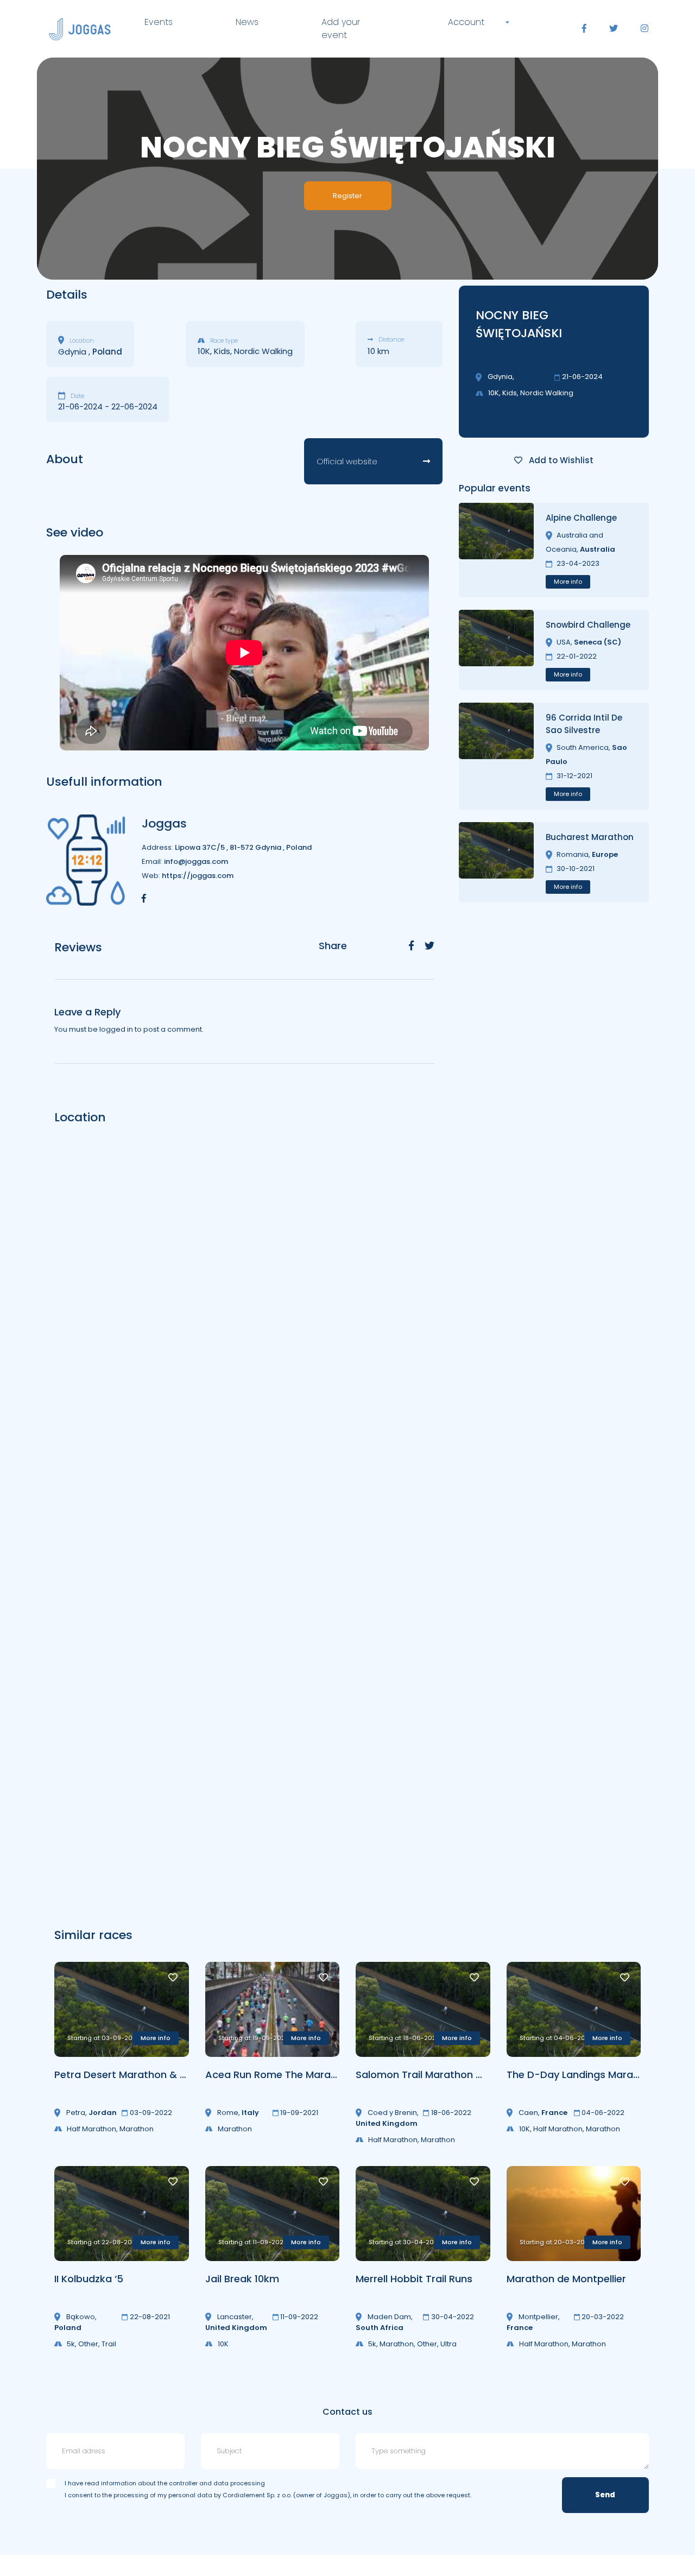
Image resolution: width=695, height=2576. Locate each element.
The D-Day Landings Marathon (581, 2075)
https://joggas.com (198, 876)
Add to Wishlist (560, 460)
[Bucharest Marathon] (496, 862)
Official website (347, 461)
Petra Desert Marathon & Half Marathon (152, 2075)
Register (347, 196)
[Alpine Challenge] (496, 550)
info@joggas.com (196, 861)
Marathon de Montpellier (566, 2279)
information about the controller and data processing (183, 2483)
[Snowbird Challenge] (496, 650)
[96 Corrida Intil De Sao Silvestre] (496, 756)
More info (568, 582)
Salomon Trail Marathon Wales (431, 2075)
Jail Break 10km (242, 2279)
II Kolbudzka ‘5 (89, 2279)
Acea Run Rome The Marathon (279, 2075)
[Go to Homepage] (80, 29)
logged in (116, 1029)
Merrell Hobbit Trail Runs (414, 2279)
